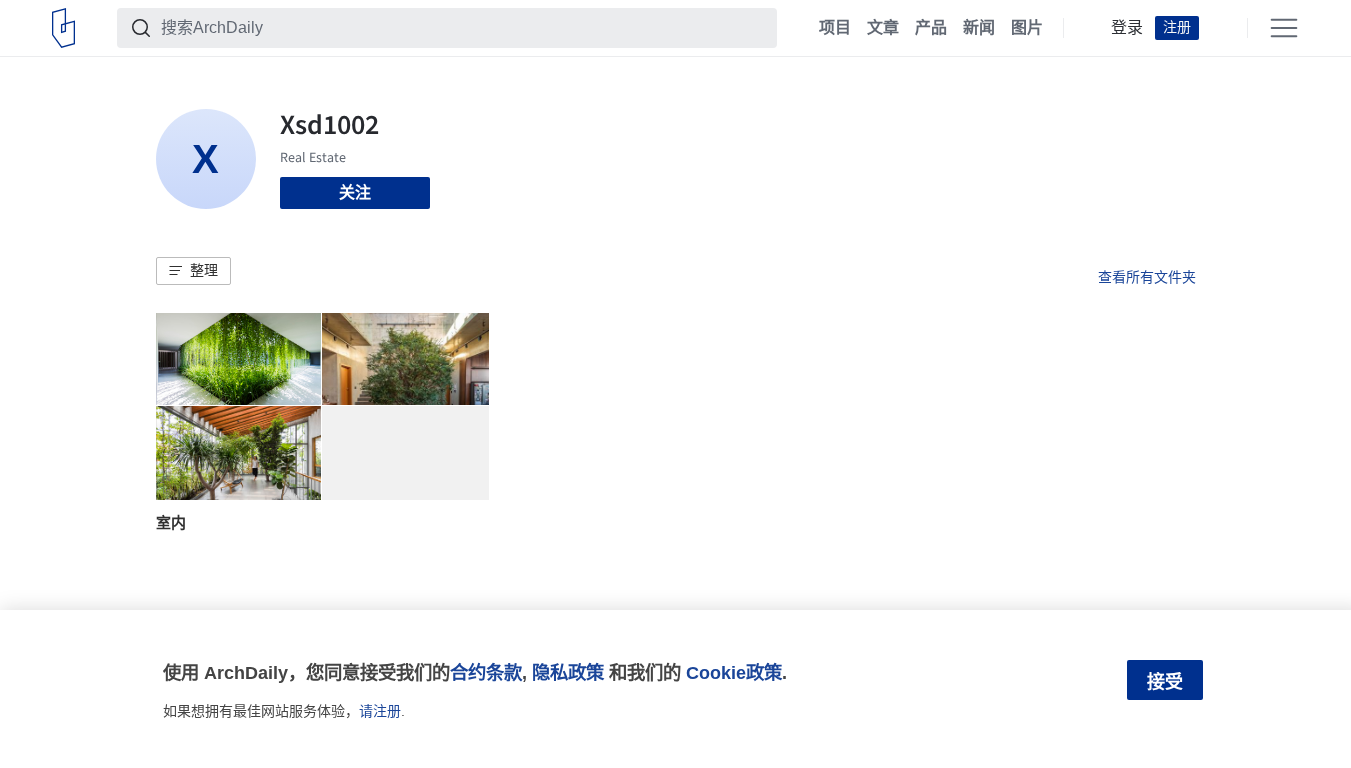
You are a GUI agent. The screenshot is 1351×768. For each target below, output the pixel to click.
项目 (835, 28)
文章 (883, 28)
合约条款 (486, 672)
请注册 (380, 711)
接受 (1165, 682)
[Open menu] (1284, 28)
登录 (1127, 28)
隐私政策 (568, 672)
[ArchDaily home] (63, 28)
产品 (931, 28)
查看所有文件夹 (1147, 277)
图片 (1027, 28)
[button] (193, 271)
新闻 (979, 28)
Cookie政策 (734, 672)
